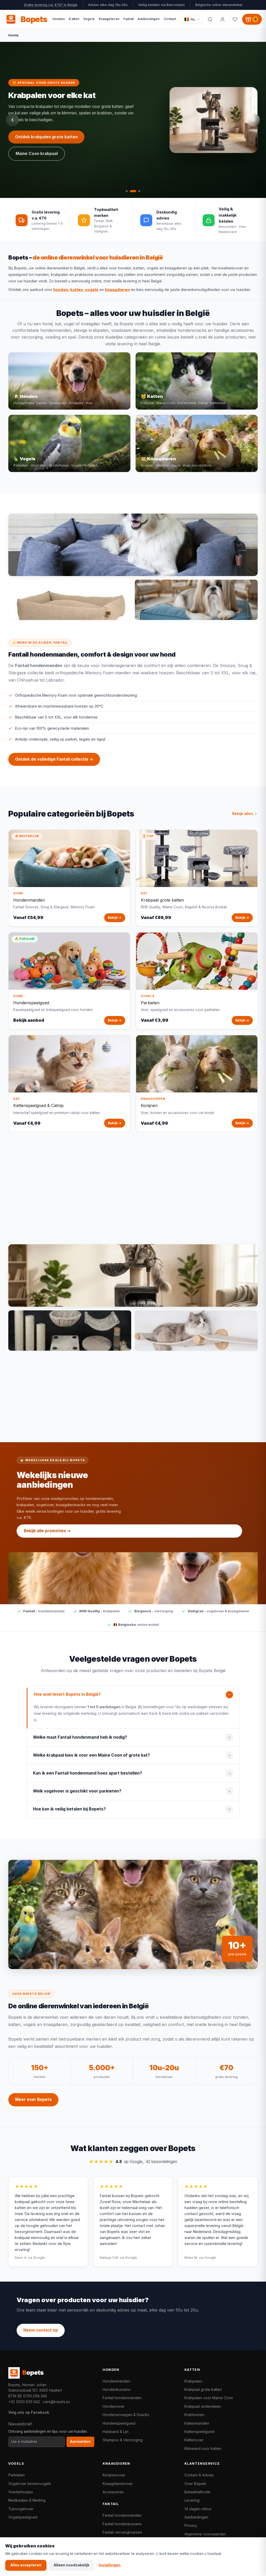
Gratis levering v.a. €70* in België (51, 5)
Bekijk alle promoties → (47, 1531)
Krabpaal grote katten (203, 2389)
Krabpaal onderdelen (203, 2406)
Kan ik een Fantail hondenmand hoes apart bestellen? (88, 1773)
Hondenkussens (117, 2389)
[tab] (127, 191)
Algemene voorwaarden (205, 2534)
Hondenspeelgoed (119, 2423)
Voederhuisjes (21, 2492)
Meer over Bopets (33, 2099)
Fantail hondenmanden (122, 2398)
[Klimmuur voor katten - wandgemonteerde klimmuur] (196, 1331)
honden (61, 290)
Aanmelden (80, 2442)
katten (77, 290)
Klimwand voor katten (203, 2448)
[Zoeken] (210, 19)
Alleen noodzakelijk (72, 2565)
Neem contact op (41, 2330)
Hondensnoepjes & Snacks (126, 2415)
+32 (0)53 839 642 (24, 2402)
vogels (92, 290)
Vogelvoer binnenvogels (30, 2484)
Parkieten (16, 2475)
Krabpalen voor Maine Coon (209, 2398)
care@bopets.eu (56, 2402)
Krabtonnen (194, 2415)
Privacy (191, 2525)
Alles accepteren (26, 2565)
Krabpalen (193, 2381)
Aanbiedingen (196, 2517)
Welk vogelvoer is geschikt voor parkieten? (77, 1791)
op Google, (133, 2162)
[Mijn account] (222, 19)
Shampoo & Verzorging (123, 2440)
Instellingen (110, 2565)
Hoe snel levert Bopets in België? (67, 1694)
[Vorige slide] (12, 120)
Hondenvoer (114, 2406)
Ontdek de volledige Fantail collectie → (54, 759)
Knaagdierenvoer (118, 2484)
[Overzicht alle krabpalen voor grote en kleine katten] (133, 1276)
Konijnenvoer (114, 2475)
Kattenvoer (194, 2440)
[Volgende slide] (254, 120)
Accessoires (113, 2492)
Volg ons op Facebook (29, 2412)
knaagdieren (117, 290)
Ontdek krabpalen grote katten (46, 137)
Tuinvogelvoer (21, 2509)
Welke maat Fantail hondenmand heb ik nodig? (80, 1737)
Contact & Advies (199, 2475)
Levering (192, 2500)
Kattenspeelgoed (199, 2432)
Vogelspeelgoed (23, 2517)
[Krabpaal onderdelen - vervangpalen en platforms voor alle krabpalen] (70, 1331)
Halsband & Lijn (116, 2432)
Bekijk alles (243, 814)
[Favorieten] (235, 19)
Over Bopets (195, 2484)
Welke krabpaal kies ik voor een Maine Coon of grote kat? (91, 1755)
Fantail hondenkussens (122, 2524)
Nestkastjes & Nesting (27, 2500)
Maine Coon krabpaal (37, 154)
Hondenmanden (116, 2381)
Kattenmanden (197, 2423)
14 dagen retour (198, 2509)
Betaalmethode (197, 2492)
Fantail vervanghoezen (122, 2532)
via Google (36, 2258)
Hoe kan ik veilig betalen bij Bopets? (69, 1809)
